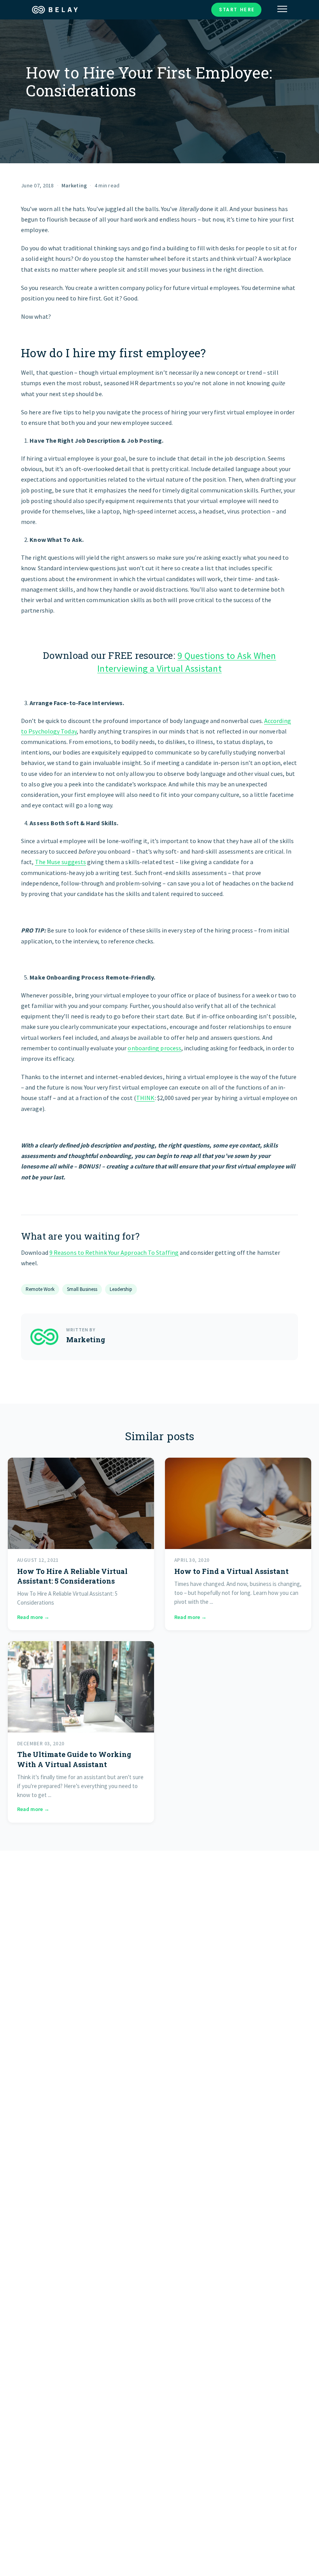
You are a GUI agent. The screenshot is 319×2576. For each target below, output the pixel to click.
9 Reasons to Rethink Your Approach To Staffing (114, 1252)
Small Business (82, 1289)
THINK (145, 1098)
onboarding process (154, 1048)
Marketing (74, 185)
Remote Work (40, 1289)
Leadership (121, 1289)
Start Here (237, 10)
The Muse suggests (61, 862)
